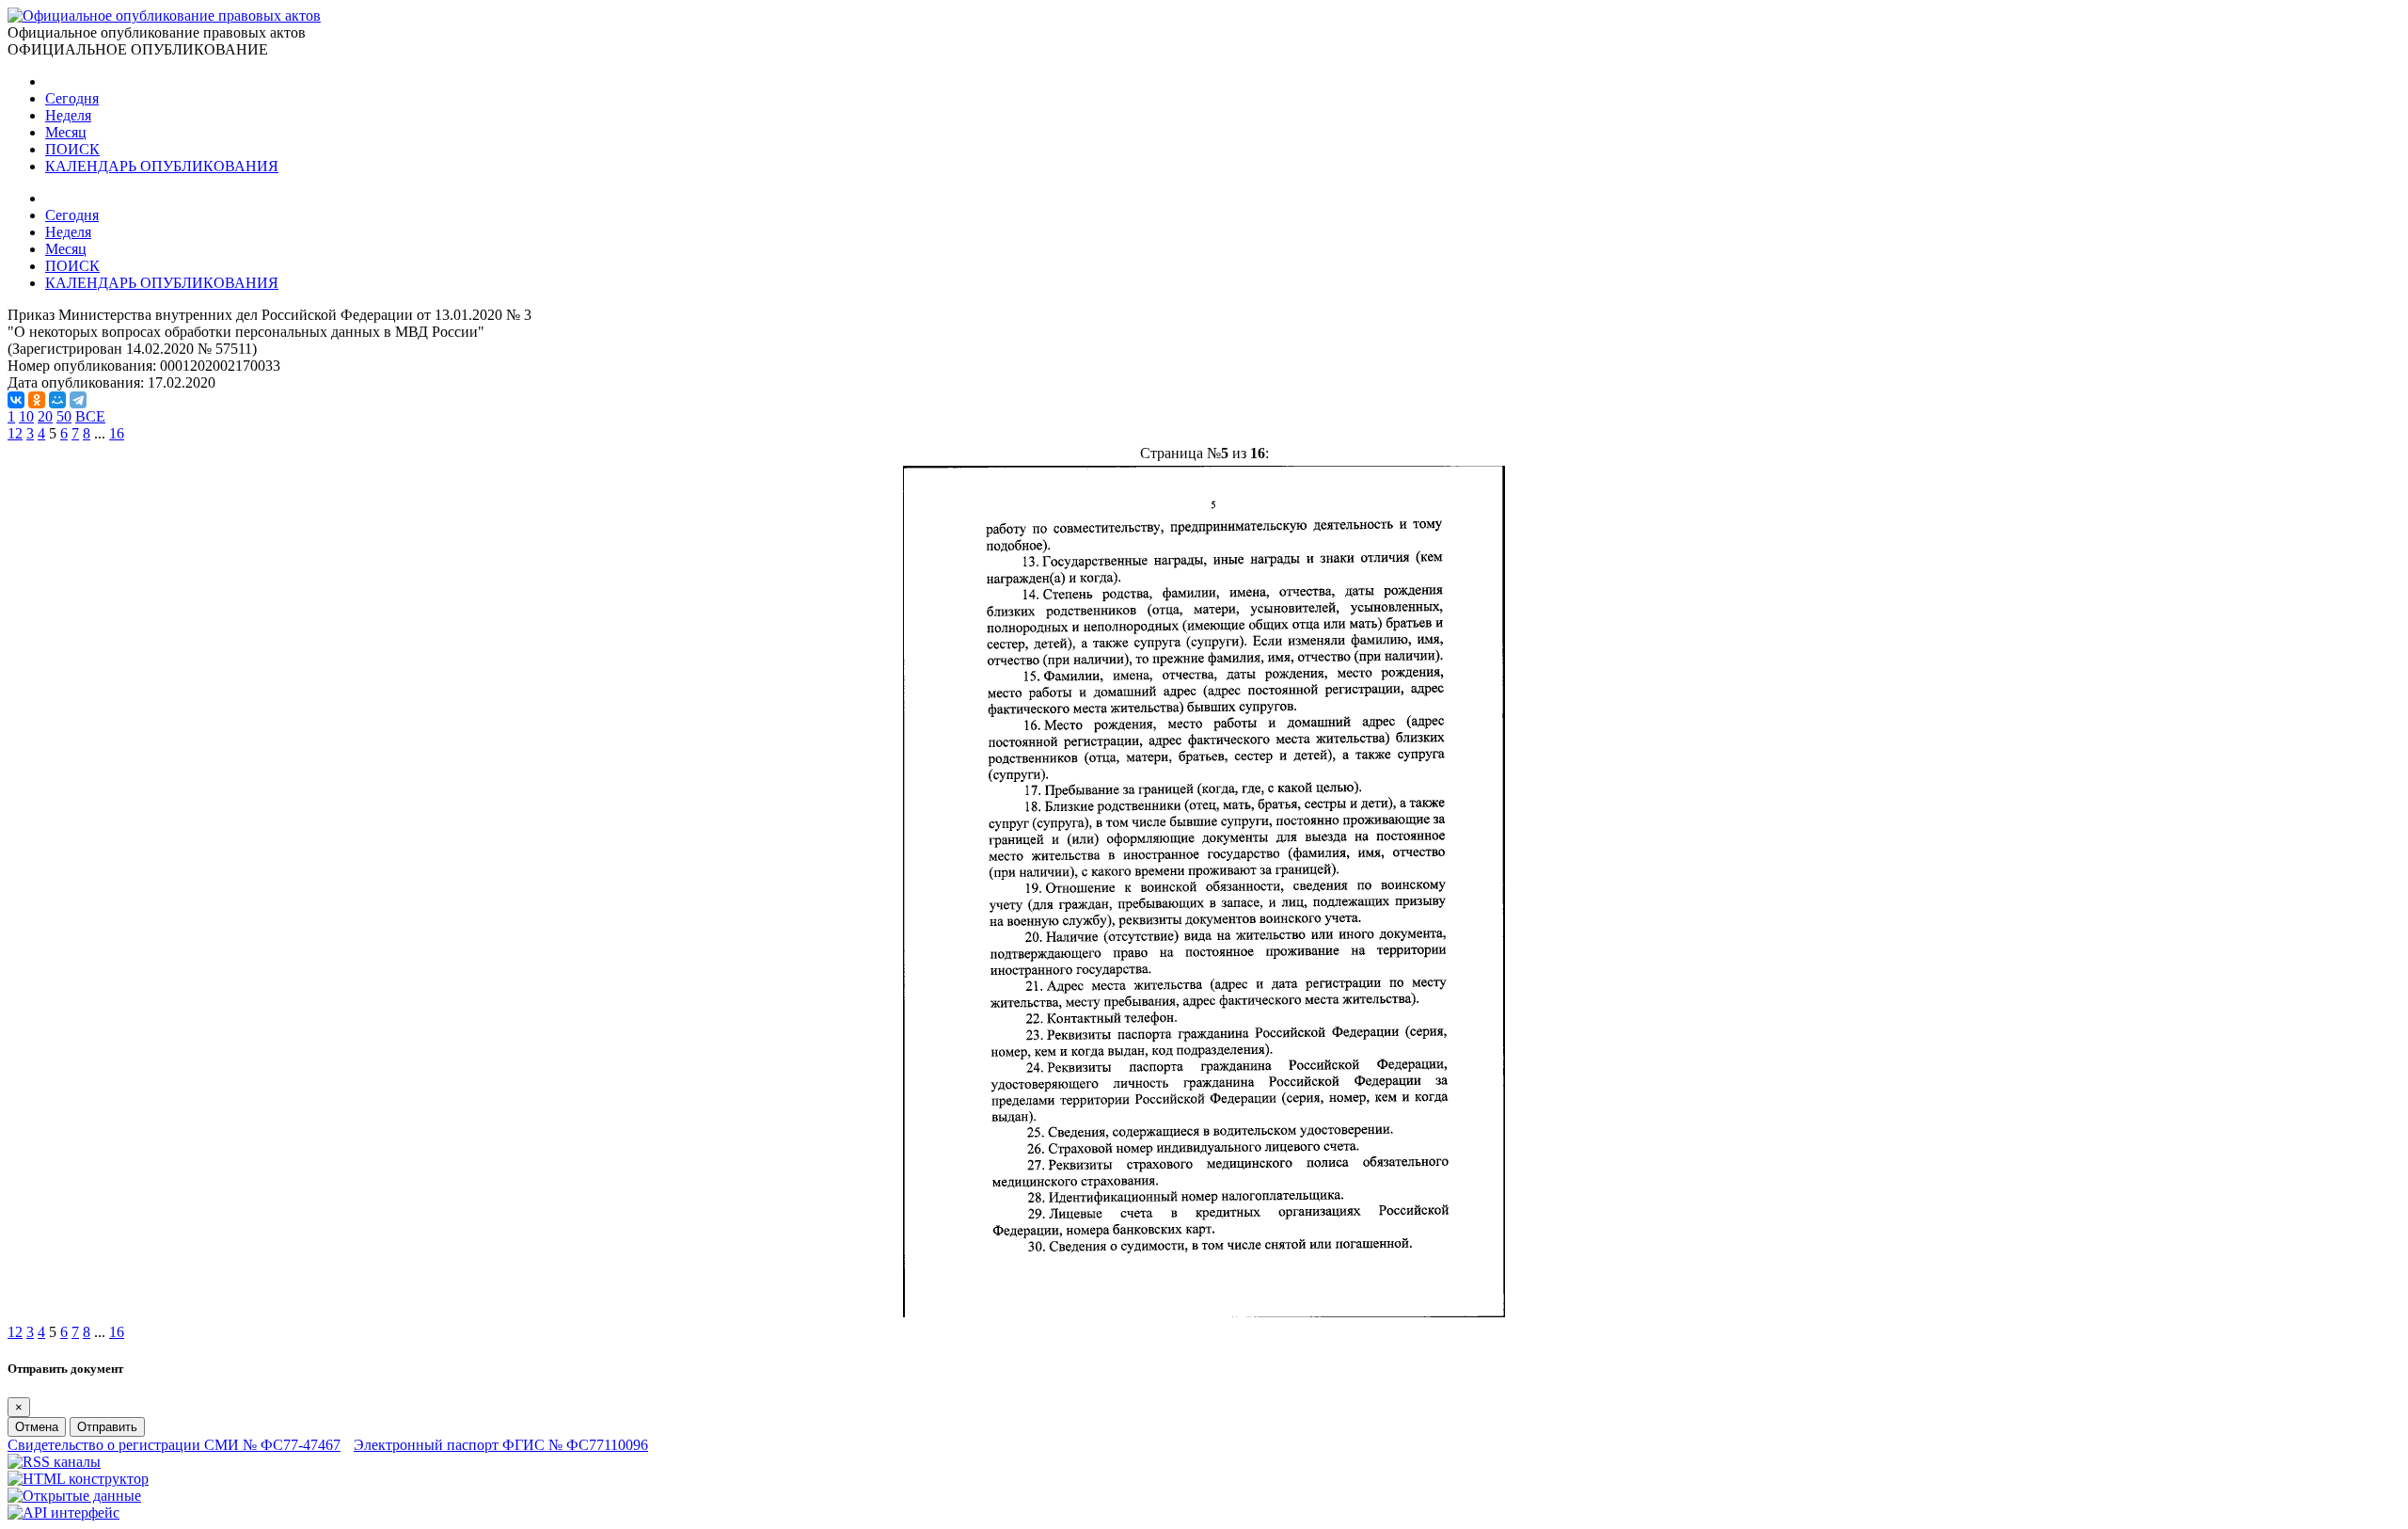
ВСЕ (90, 416)
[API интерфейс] (63, 1513)
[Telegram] (78, 400)
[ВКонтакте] (16, 400)
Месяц (66, 132)
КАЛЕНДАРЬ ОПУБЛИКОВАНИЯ (162, 166)
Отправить (107, 1427)
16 (117, 433)
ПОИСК (72, 149)
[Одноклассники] (37, 400)
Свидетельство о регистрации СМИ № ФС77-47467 (174, 1445)
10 (26, 416)
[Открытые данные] (74, 1496)
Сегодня (72, 98)
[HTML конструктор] (78, 1479)
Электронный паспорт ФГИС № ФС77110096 (501, 1445)
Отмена (37, 1427)
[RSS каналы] (54, 1462)
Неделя (68, 115)
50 (64, 416)
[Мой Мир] (57, 400)
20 (45, 416)
